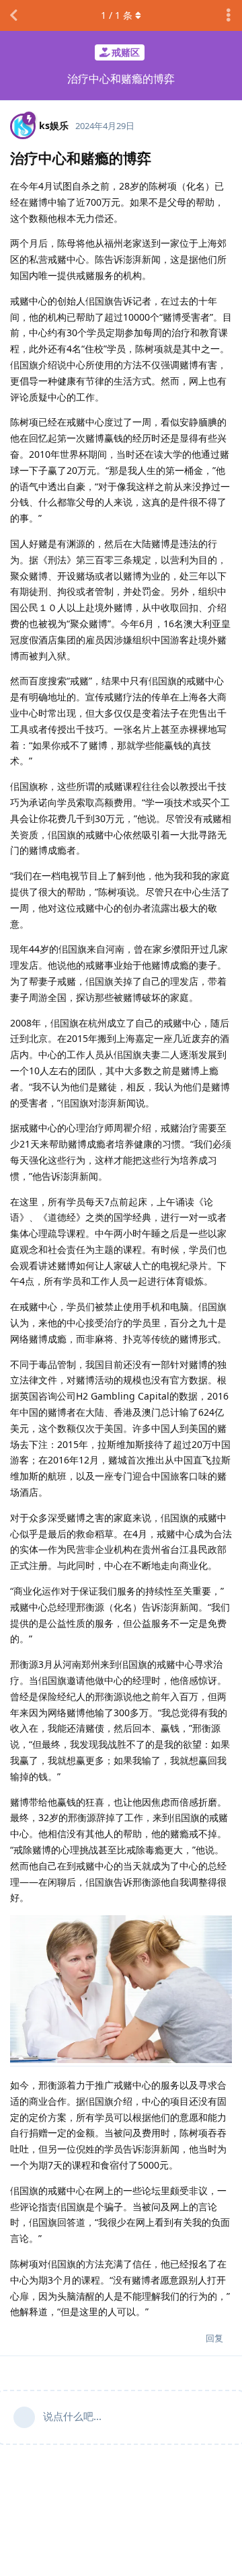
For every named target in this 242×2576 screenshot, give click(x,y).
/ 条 (117, 15)
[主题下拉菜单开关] (229, 15)
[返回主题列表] (13, 15)
